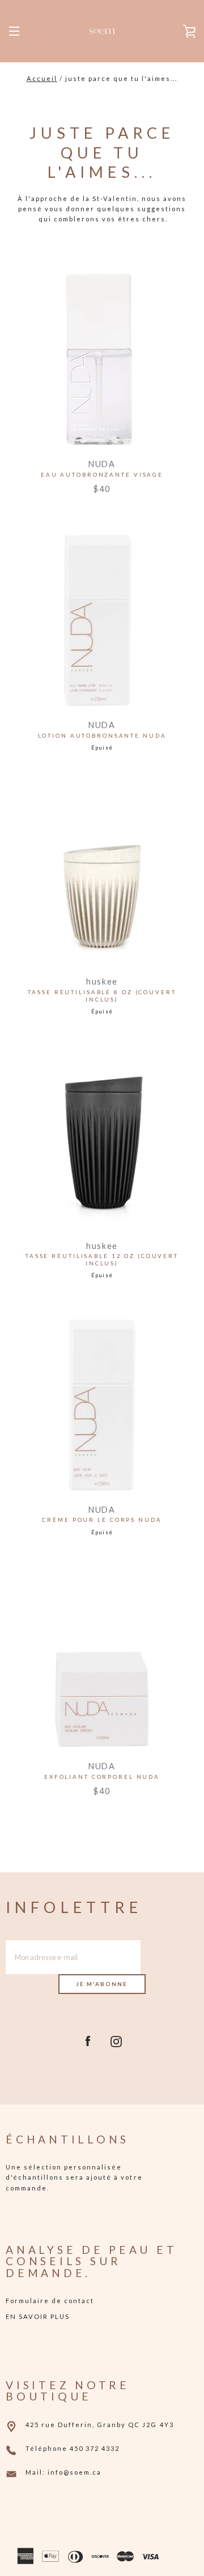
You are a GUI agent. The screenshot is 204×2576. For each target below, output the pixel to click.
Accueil (42, 78)
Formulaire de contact (50, 2301)
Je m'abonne (102, 1984)
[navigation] (14, 31)
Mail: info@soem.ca (63, 2472)
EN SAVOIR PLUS (38, 2316)
